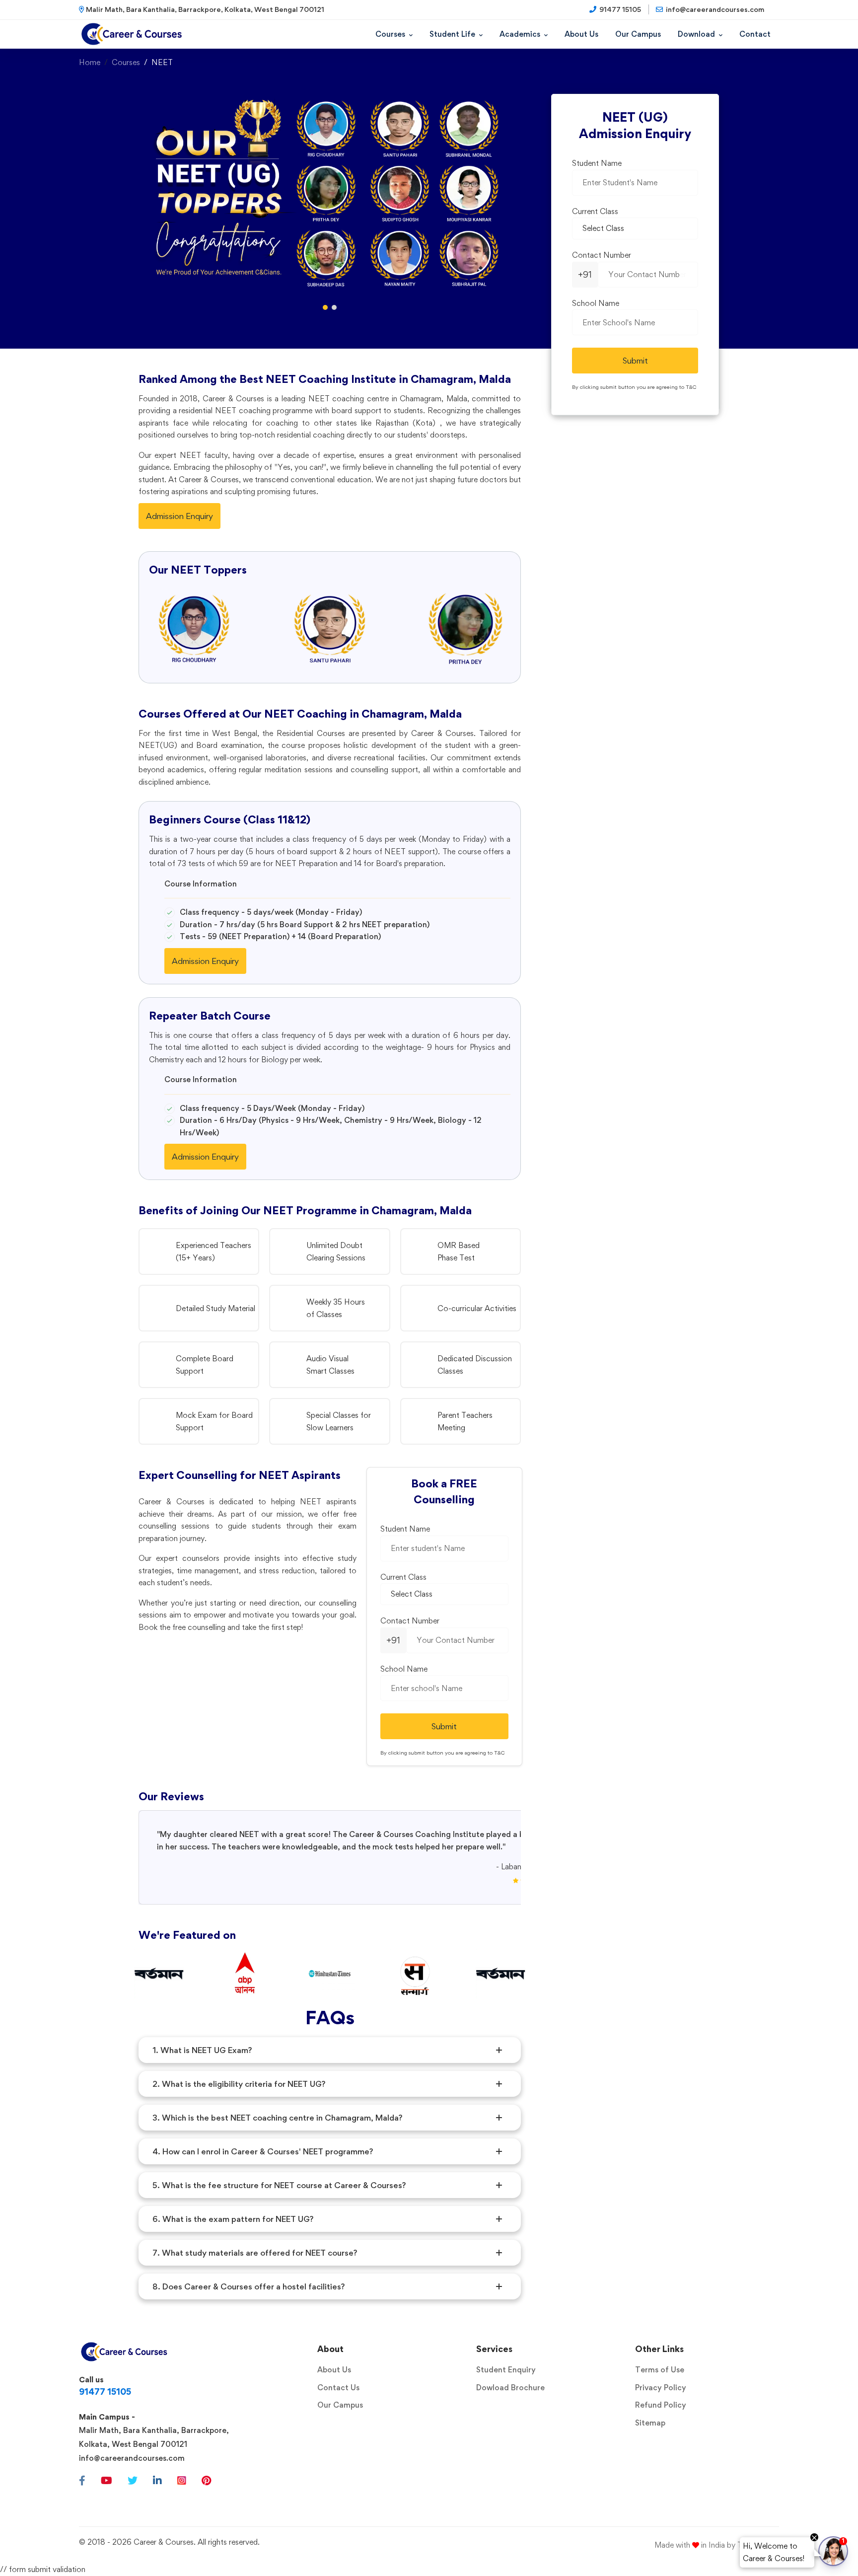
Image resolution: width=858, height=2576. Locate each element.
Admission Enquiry (179, 516)
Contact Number (410, 1621)
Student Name (405, 1529)
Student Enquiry (506, 2370)
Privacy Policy (661, 2388)
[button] (325, 307)
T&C (500, 1753)
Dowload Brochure (510, 2388)
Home (90, 62)
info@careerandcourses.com (132, 2458)
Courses (126, 62)
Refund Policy (661, 2405)
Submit (444, 1726)
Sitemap (650, 2423)
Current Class (403, 1577)
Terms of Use (660, 2370)
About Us (334, 2370)
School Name (404, 1669)
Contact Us (338, 2388)
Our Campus (340, 2405)
